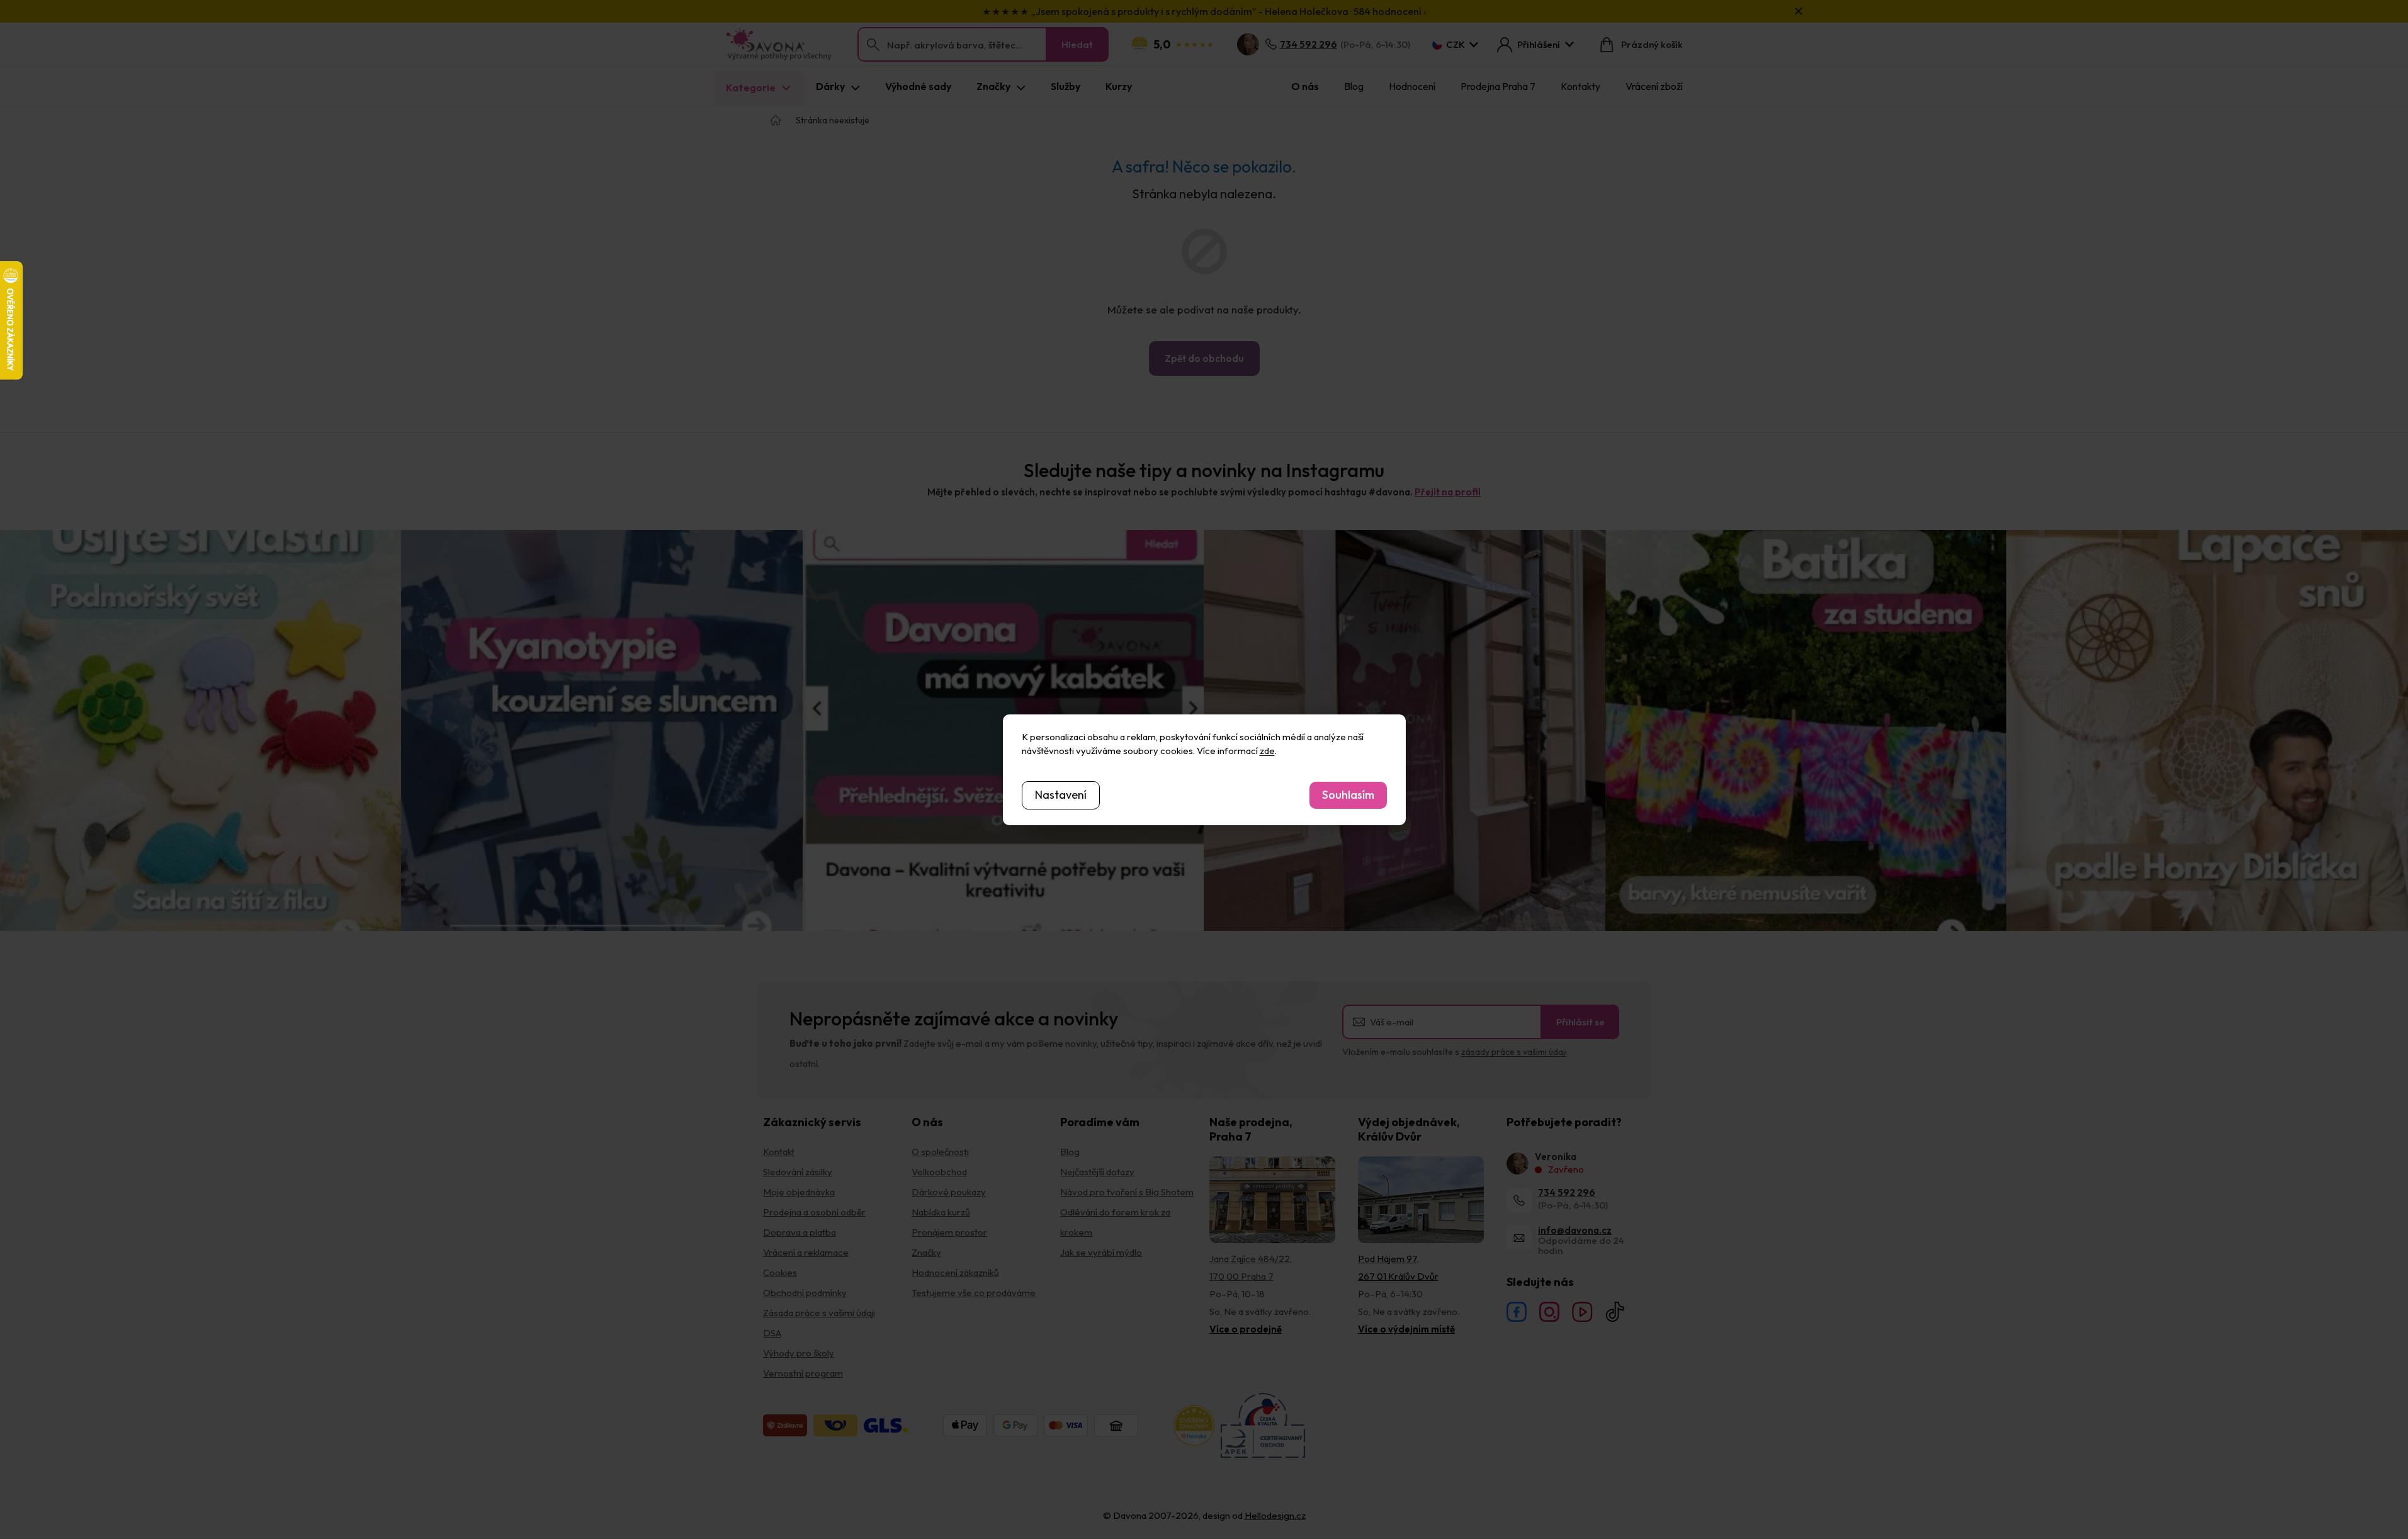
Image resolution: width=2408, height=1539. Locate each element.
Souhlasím (1348, 795)
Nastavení (1061, 795)
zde (1267, 751)
